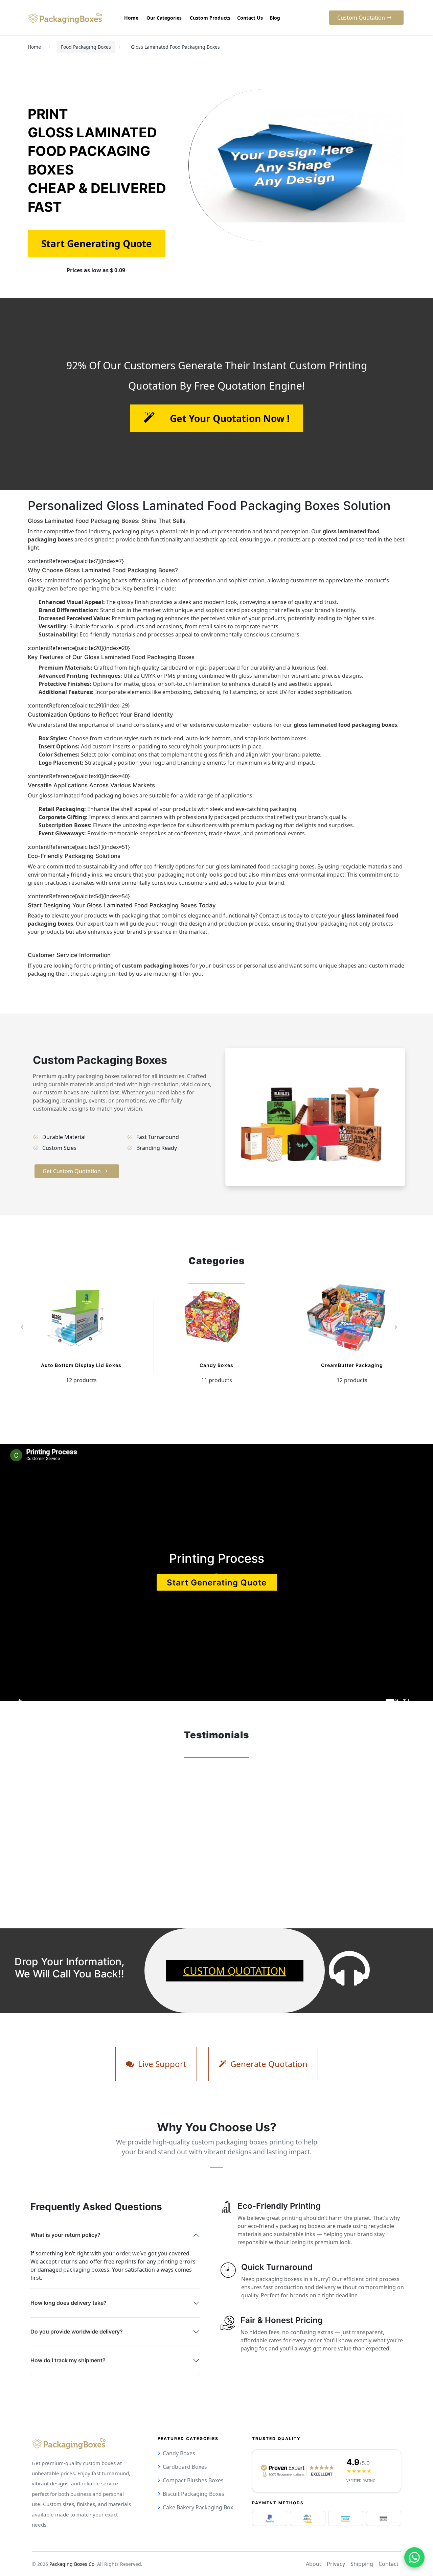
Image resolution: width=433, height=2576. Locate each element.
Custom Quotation (235, 1971)
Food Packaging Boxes (86, 47)
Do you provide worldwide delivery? (77, 2331)
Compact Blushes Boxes (193, 2480)
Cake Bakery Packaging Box (198, 2507)
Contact (389, 2564)
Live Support (161, 2064)
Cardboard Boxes (185, 2467)
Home (34, 47)
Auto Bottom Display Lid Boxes (81, 1365)
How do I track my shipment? (68, 2360)
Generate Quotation (268, 2064)
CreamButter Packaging (352, 1365)
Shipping (362, 2564)
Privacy (336, 2564)
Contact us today (281, 915)
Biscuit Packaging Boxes (193, 2494)
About (314, 2564)
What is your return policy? (65, 2235)
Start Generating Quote (217, 1582)
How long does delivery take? (69, 2303)
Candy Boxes (216, 1365)
